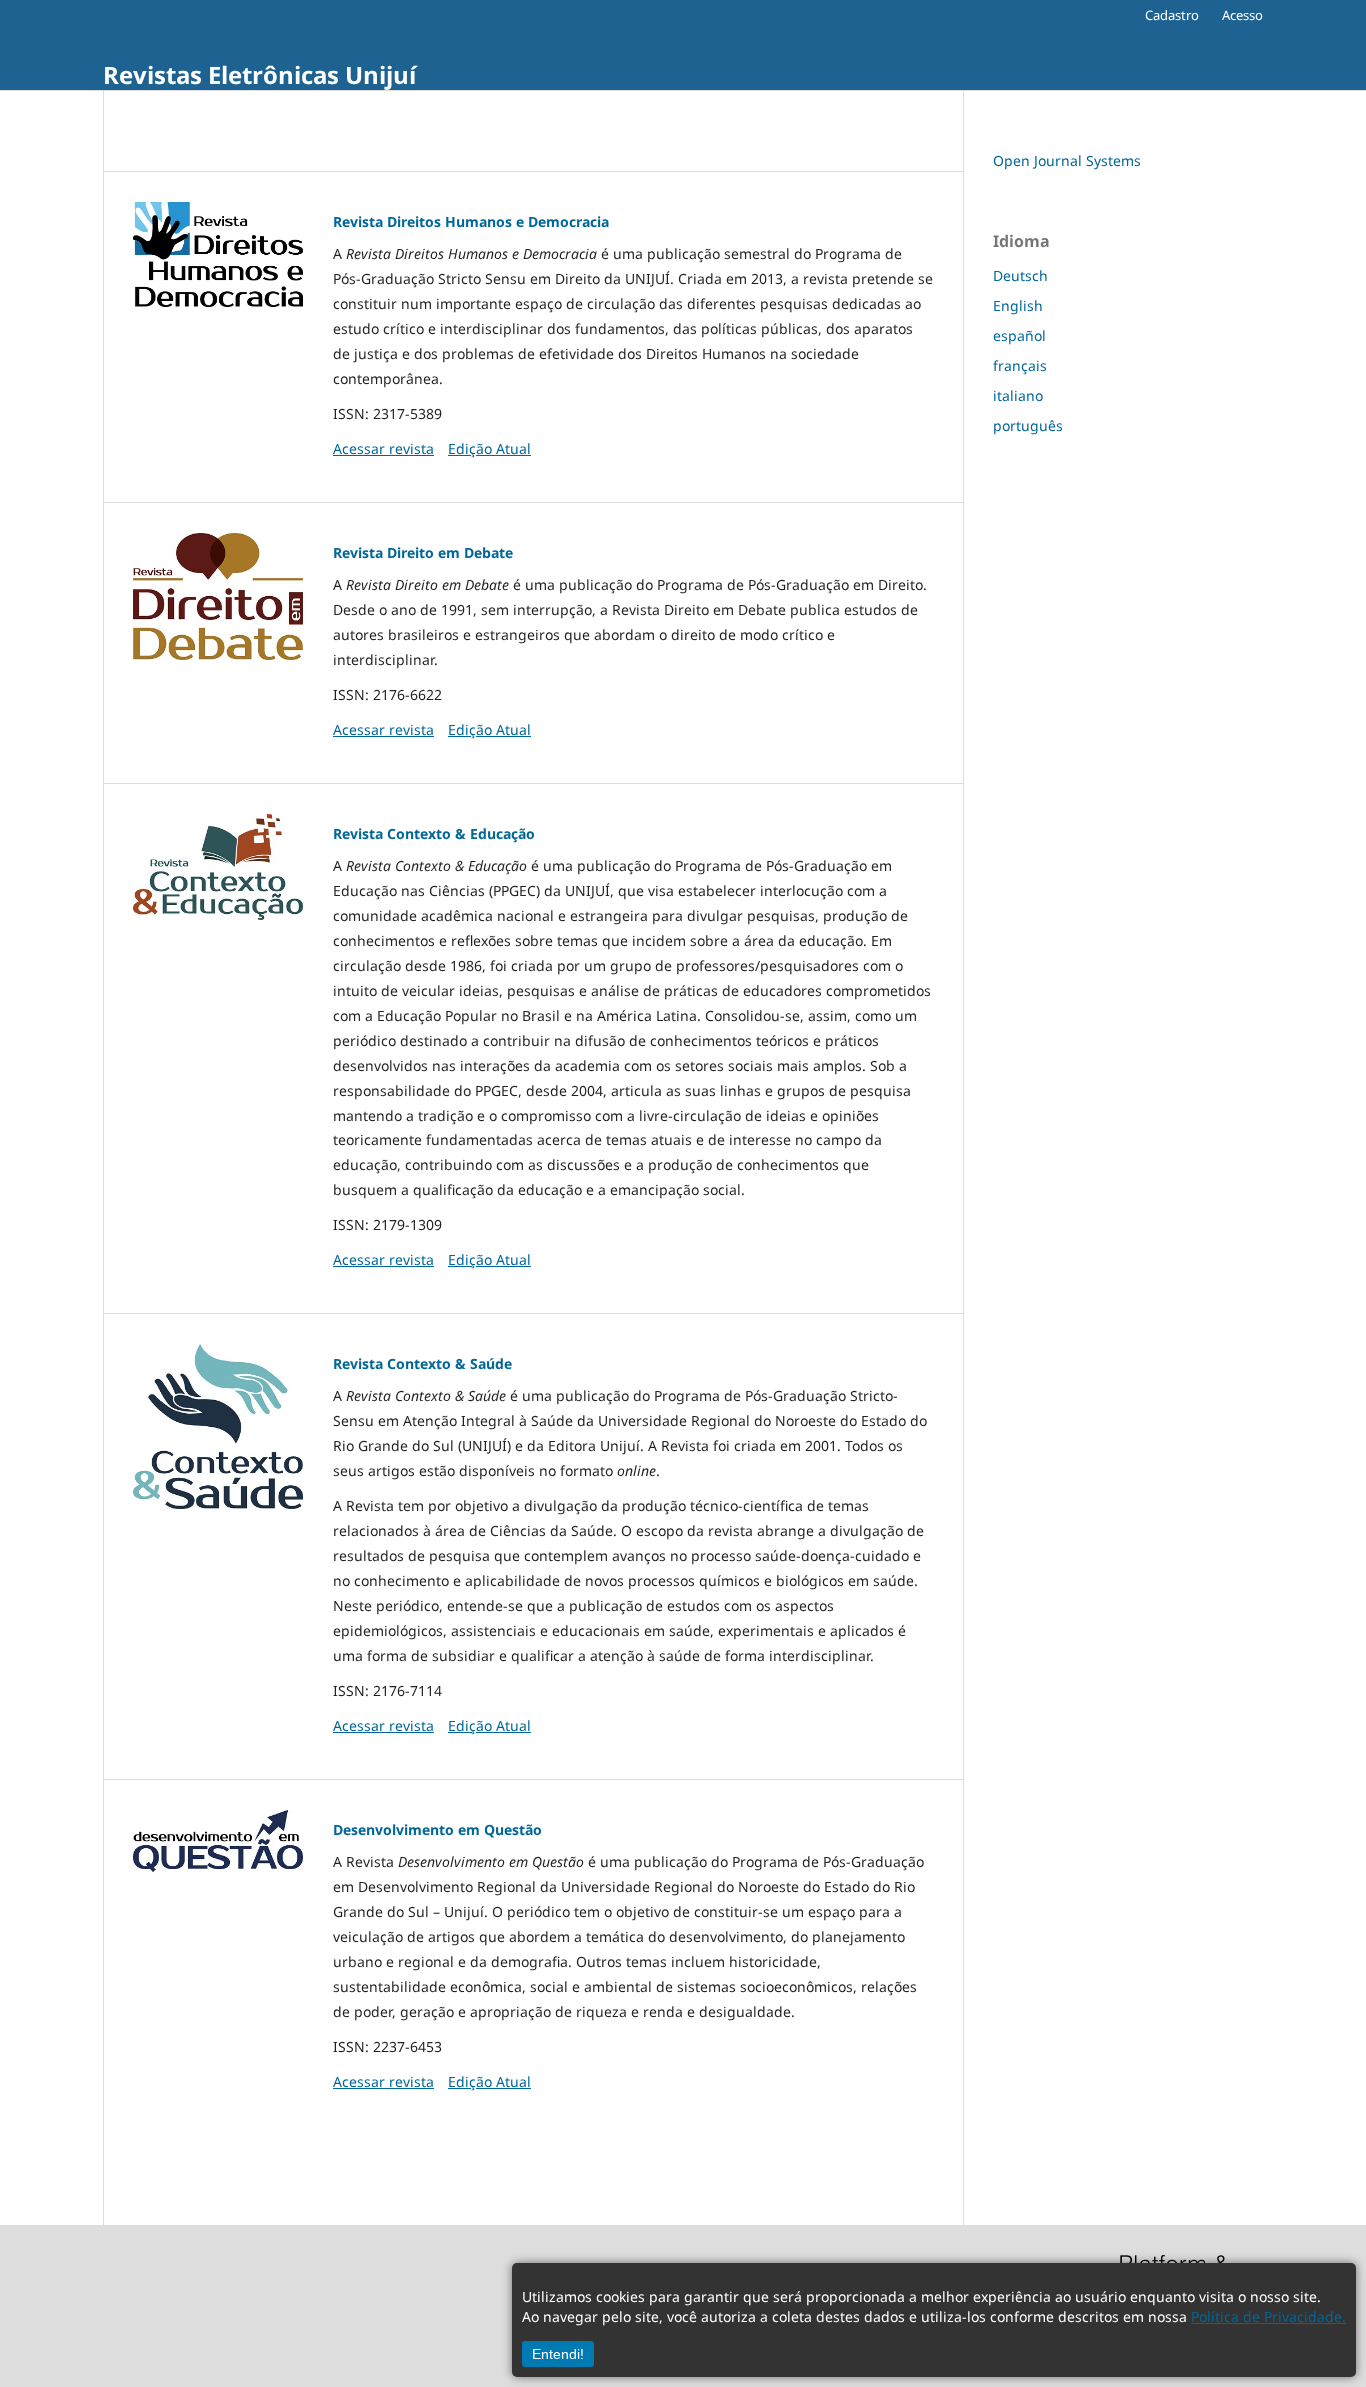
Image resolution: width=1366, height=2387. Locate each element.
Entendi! (558, 2354)
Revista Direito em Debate (423, 552)
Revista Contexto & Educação (434, 833)
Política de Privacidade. (1268, 2316)
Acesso (1242, 15)
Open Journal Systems (1067, 160)
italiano (1018, 395)
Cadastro (1172, 15)
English (1018, 305)
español (1019, 335)
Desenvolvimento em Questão (437, 1829)
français (1020, 365)
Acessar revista (383, 448)
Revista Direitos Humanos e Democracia (471, 221)
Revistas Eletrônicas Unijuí (259, 74)
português (1028, 425)
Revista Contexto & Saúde (422, 1363)
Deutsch (1020, 275)
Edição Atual (489, 448)
